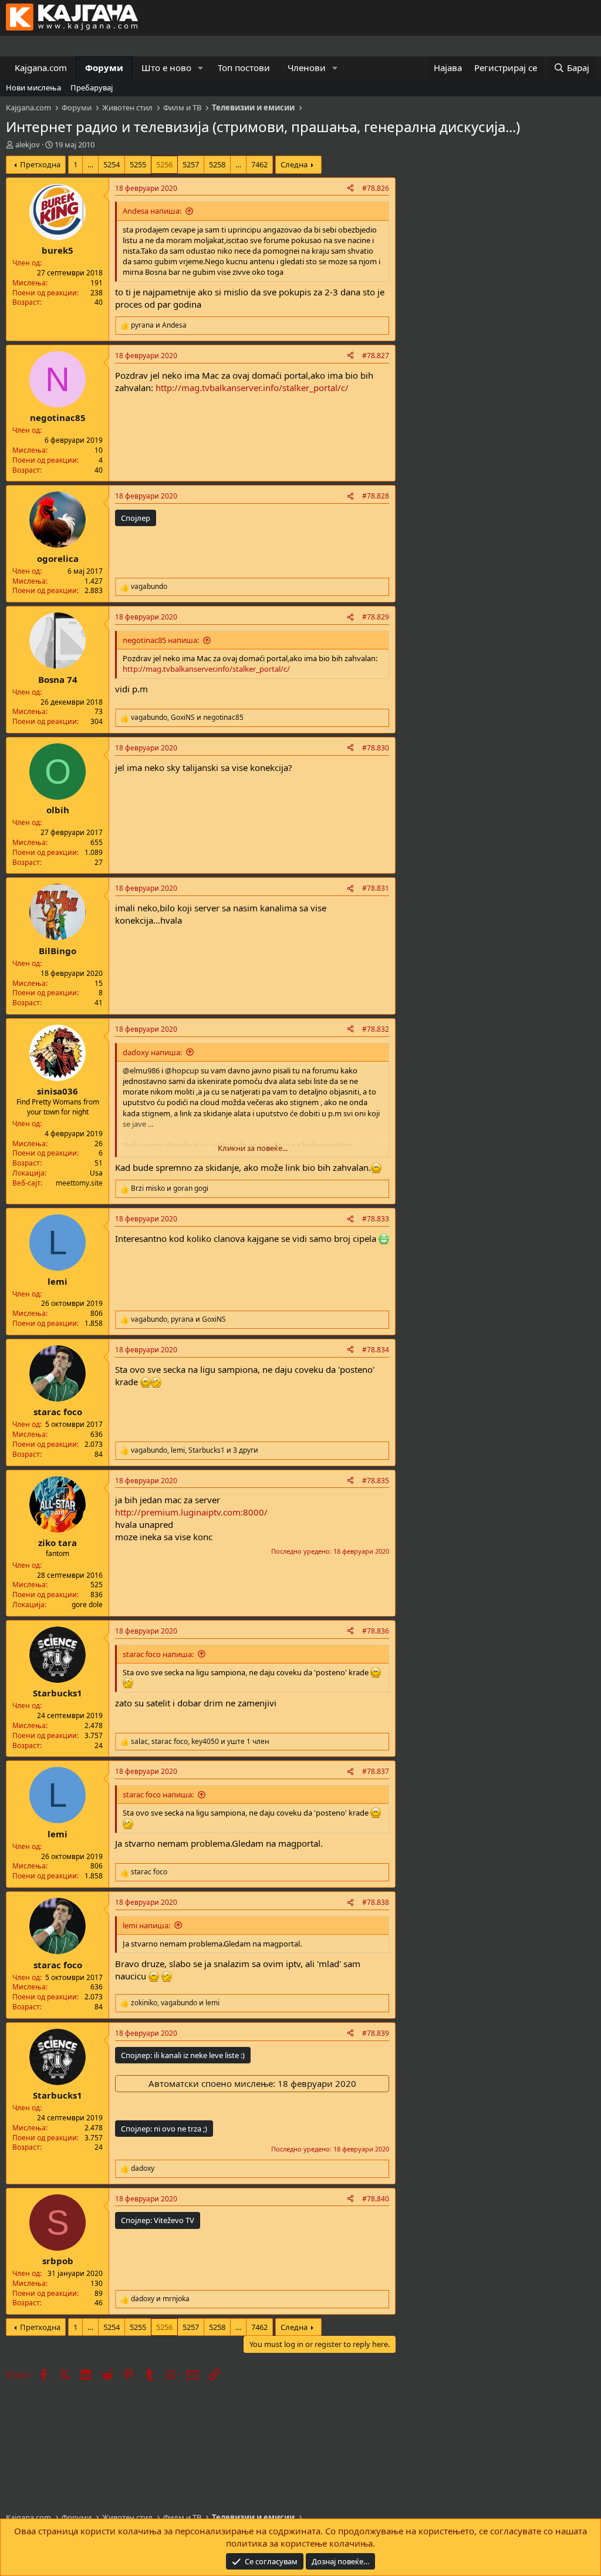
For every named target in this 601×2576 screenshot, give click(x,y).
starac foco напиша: (158, 1654)
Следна (294, 164)
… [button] (90, 164)
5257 (191, 164)
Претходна (40, 164)
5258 (217, 164)
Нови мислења (33, 87)
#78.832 (376, 1029)
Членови (307, 68)
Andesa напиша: (152, 211)
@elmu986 (141, 1070)
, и (187, 718)
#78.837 (376, 1771)
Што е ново (166, 68)
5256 (164, 164)
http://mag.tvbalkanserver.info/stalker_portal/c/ (252, 388)
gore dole (87, 1604)
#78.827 (376, 356)
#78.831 (376, 888)
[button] (201, 68)
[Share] (350, 189)
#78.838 (376, 1902)
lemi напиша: (146, 1925)
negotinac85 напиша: (161, 640)
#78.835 (376, 1481)
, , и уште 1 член (200, 1742)
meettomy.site (79, 1183)
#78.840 (376, 2199)
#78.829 (376, 617)
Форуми (104, 68)
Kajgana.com (41, 68)
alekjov (28, 144)
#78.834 (376, 1350)
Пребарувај (92, 87)
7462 (259, 164)
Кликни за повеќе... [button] (253, 1148)
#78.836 (376, 1631)
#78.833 (376, 1219)
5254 (112, 164)
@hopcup (182, 1070)
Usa (96, 1173)
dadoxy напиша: (152, 1052)
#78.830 (376, 748)
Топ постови (244, 68)
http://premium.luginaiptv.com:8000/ (191, 1512)
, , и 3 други (195, 1450)
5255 (138, 164)
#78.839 (376, 2033)
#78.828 (376, 496)
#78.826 (376, 188)
